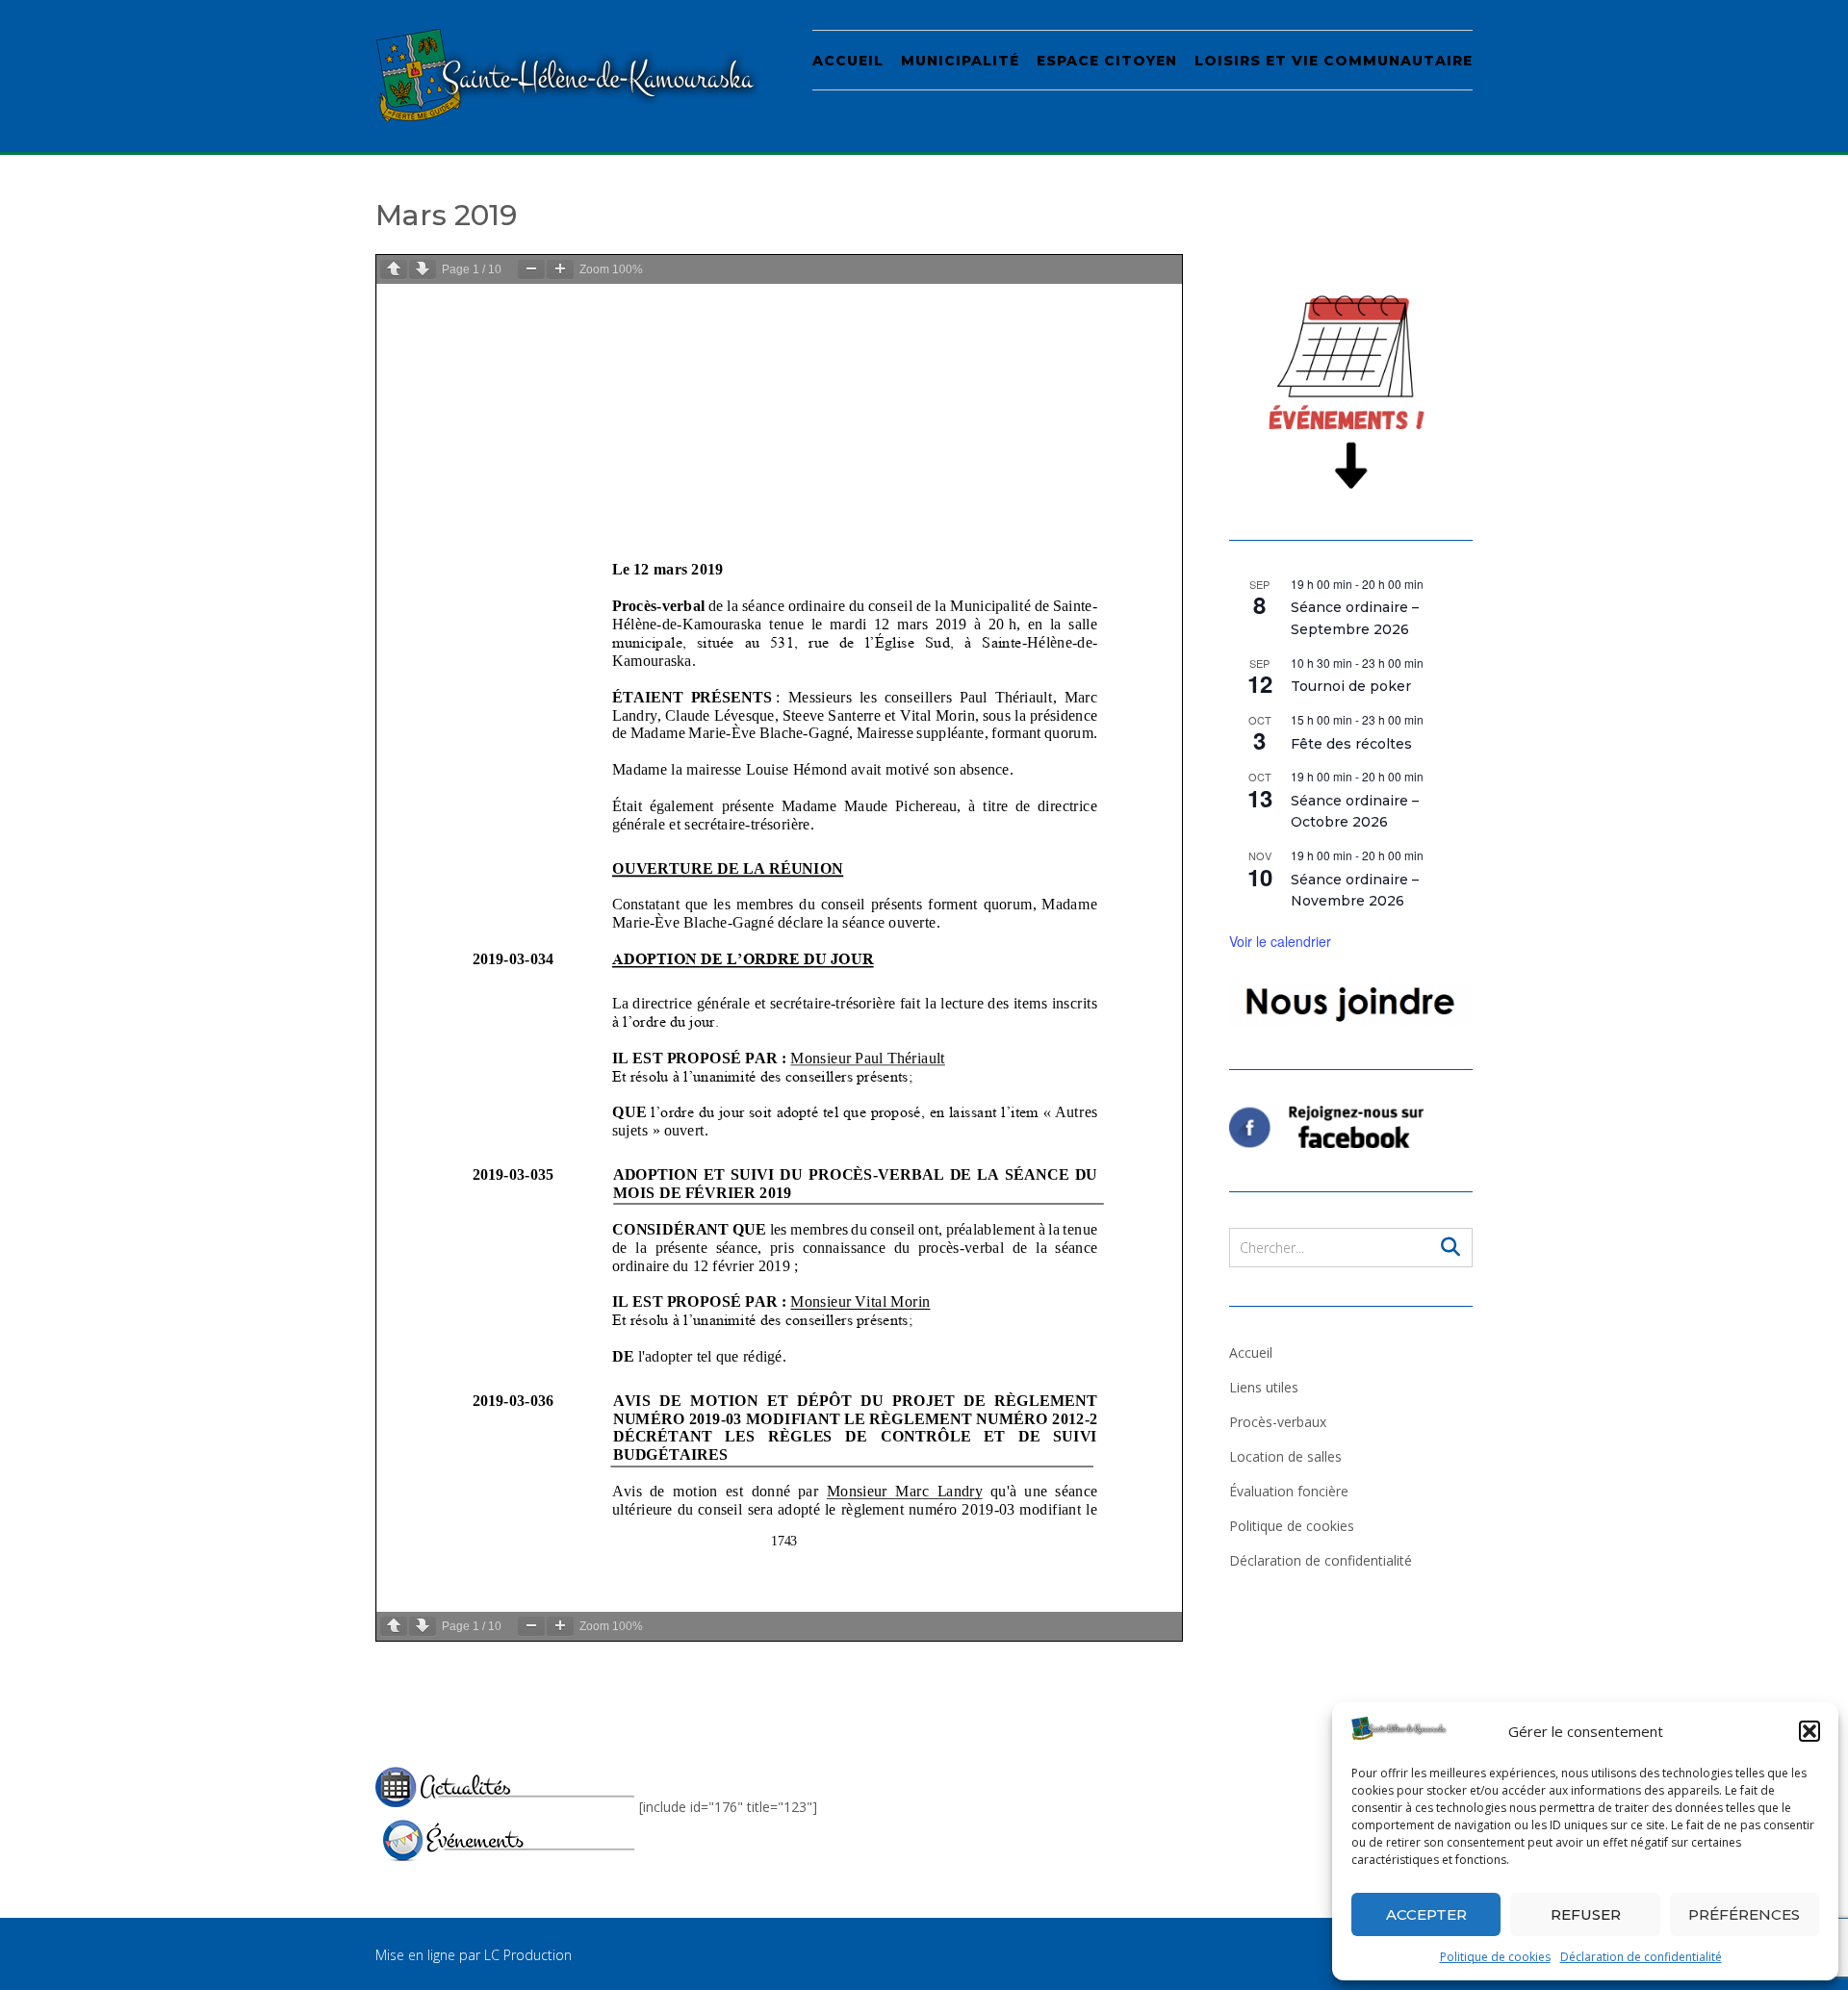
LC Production (528, 1955)
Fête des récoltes (1351, 744)
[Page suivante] (423, 269)
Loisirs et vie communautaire (1334, 61)
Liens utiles (1264, 1387)
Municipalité (960, 61)
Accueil (848, 61)
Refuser (1586, 1914)
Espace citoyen (1107, 61)
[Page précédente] (394, 269)
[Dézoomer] (531, 269)
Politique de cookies (1495, 1957)
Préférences (1744, 1914)
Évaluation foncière (1289, 1491)
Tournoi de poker (1351, 686)
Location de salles (1285, 1456)
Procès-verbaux (1278, 1422)
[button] (1809, 1731)
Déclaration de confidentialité (1641, 1957)
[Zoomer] (560, 269)
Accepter (1426, 1914)
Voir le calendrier (1280, 941)
